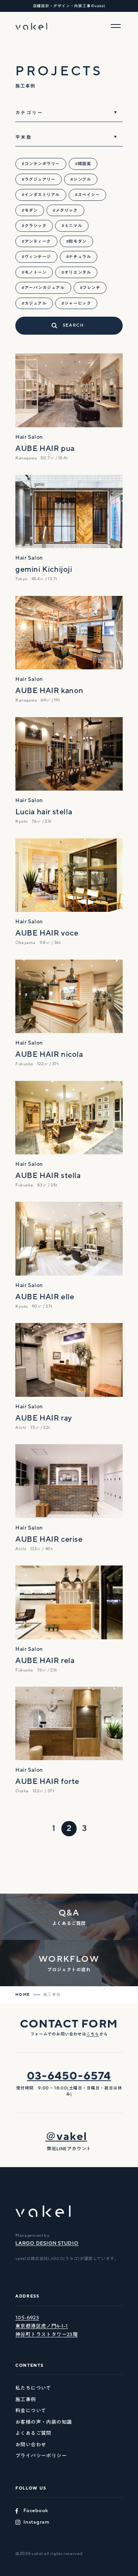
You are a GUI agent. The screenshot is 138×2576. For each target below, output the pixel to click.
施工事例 (26, 2399)
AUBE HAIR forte (47, 1782)
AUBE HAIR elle (45, 1297)
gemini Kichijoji (44, 570)
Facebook (36, 2511)
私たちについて (33, 2388)
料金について (31, 2411)
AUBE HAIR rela (45, 1661)
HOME (23, 1995)
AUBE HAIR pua (45, 449)
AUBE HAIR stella (48, 1176)
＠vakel (66, 2137)
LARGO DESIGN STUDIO (47, 2243)
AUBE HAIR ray (44, 1418)
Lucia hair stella (44, 812)
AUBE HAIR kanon (49, 691)
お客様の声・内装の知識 (44, 2422)
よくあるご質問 (33, 2433)
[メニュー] (116, 26)
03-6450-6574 (69, 2076)
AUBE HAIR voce (47, 933)
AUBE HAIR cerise (49, 1539)
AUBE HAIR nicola (49, 1054)
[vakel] (31, 26)
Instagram (36, 2522)
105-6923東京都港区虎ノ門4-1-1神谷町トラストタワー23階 (47, 2326)
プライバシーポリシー (41, 2456)
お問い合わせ (31, 2445)
